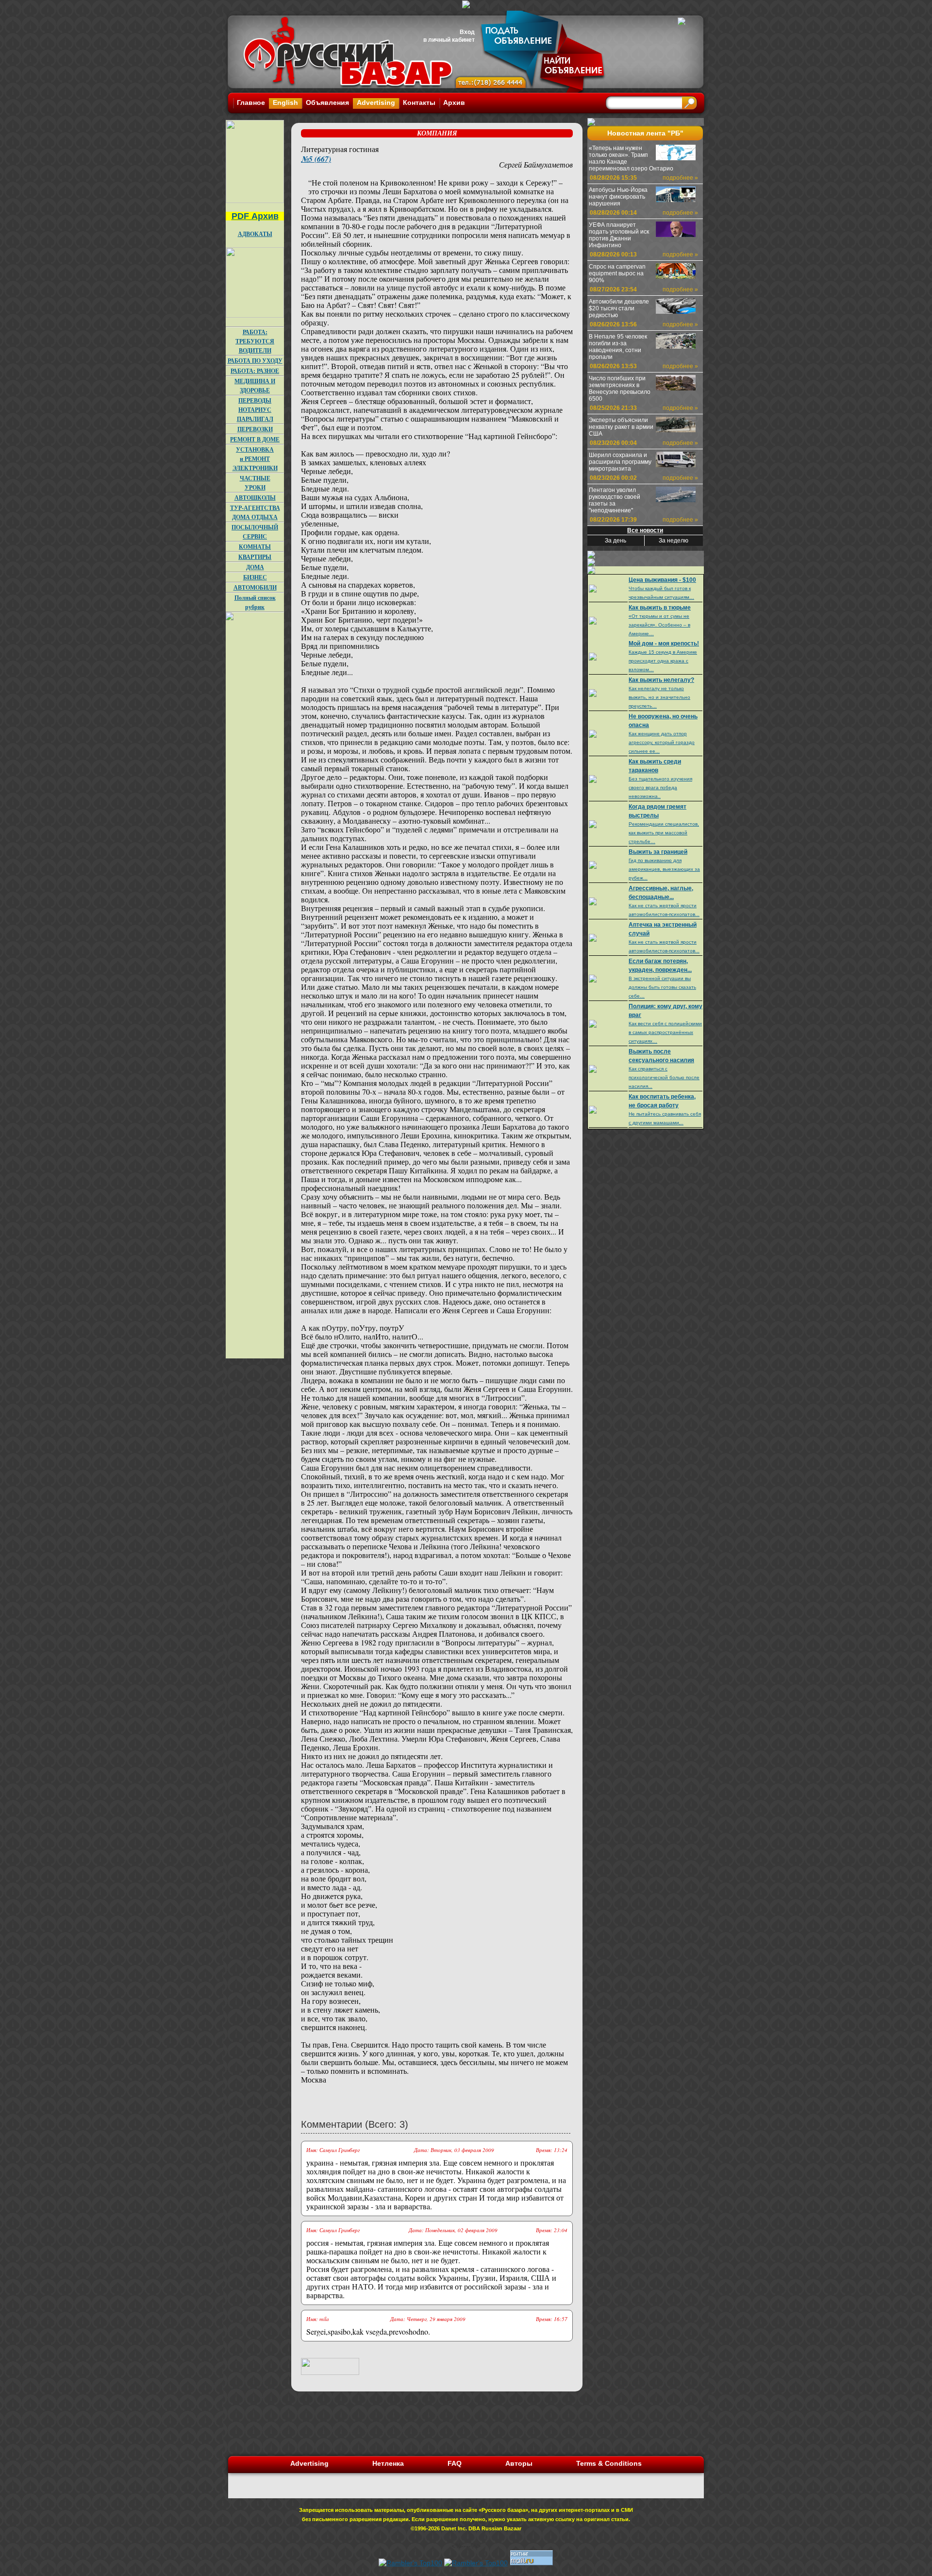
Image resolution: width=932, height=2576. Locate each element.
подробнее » (680, 178)
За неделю (674, 541)
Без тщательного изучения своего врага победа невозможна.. (660, 788)
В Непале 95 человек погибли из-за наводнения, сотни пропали (618, 347)
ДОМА (255, 567)
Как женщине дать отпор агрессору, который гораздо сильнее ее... (662, 742)
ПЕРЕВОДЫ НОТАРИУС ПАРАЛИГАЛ (255, 410)
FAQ (455, 2463)
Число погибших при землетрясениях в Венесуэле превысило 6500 (620, 389)
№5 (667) (316, 159)
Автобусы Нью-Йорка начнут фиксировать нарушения (618, 197)
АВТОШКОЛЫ (255, 498)
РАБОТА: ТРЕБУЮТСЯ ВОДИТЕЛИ (255, 341)
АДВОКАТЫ (255, 234)
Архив (454, 102)
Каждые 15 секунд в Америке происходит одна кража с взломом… (663, 661)
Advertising (376, 102)
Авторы (519, 2463)
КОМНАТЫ (255, 547)
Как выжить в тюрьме (660, 608)
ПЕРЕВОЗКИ (255, 429)
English (285, 102)
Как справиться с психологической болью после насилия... (664, 1077)
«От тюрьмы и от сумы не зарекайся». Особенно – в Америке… (659, 625)
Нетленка (388, 2463)
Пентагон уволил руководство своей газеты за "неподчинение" (615, 500)
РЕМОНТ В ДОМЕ (255, 439)
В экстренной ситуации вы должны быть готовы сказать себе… (662, 987)
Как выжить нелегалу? (661, 680)
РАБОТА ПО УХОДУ (255, 361)
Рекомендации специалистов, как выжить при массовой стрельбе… (664, 833)
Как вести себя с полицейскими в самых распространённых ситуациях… (665, 1032)
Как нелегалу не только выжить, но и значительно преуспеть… (659, 697)
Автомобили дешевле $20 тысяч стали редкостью (619, 308)
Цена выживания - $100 (662, 580)
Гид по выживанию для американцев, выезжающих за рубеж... (664, 869)
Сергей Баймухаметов (536, 164)
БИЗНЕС (255, 577)
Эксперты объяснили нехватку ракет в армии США (621, 427)
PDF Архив (255, 216)
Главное (251, 102)
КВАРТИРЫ (255, 557)
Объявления (327, 102)
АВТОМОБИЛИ (255, 587)
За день (616, 541)
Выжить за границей (658, 852)
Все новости (645, 530)
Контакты (419, 102)
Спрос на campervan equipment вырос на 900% (617, 273)
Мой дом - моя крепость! (664, 644)
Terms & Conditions (609, 2463)
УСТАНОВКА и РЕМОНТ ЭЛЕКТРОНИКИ (255, 459)
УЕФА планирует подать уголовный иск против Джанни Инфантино (619, 235)
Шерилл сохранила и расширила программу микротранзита (620, 462)
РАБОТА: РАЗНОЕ (255, 371)
